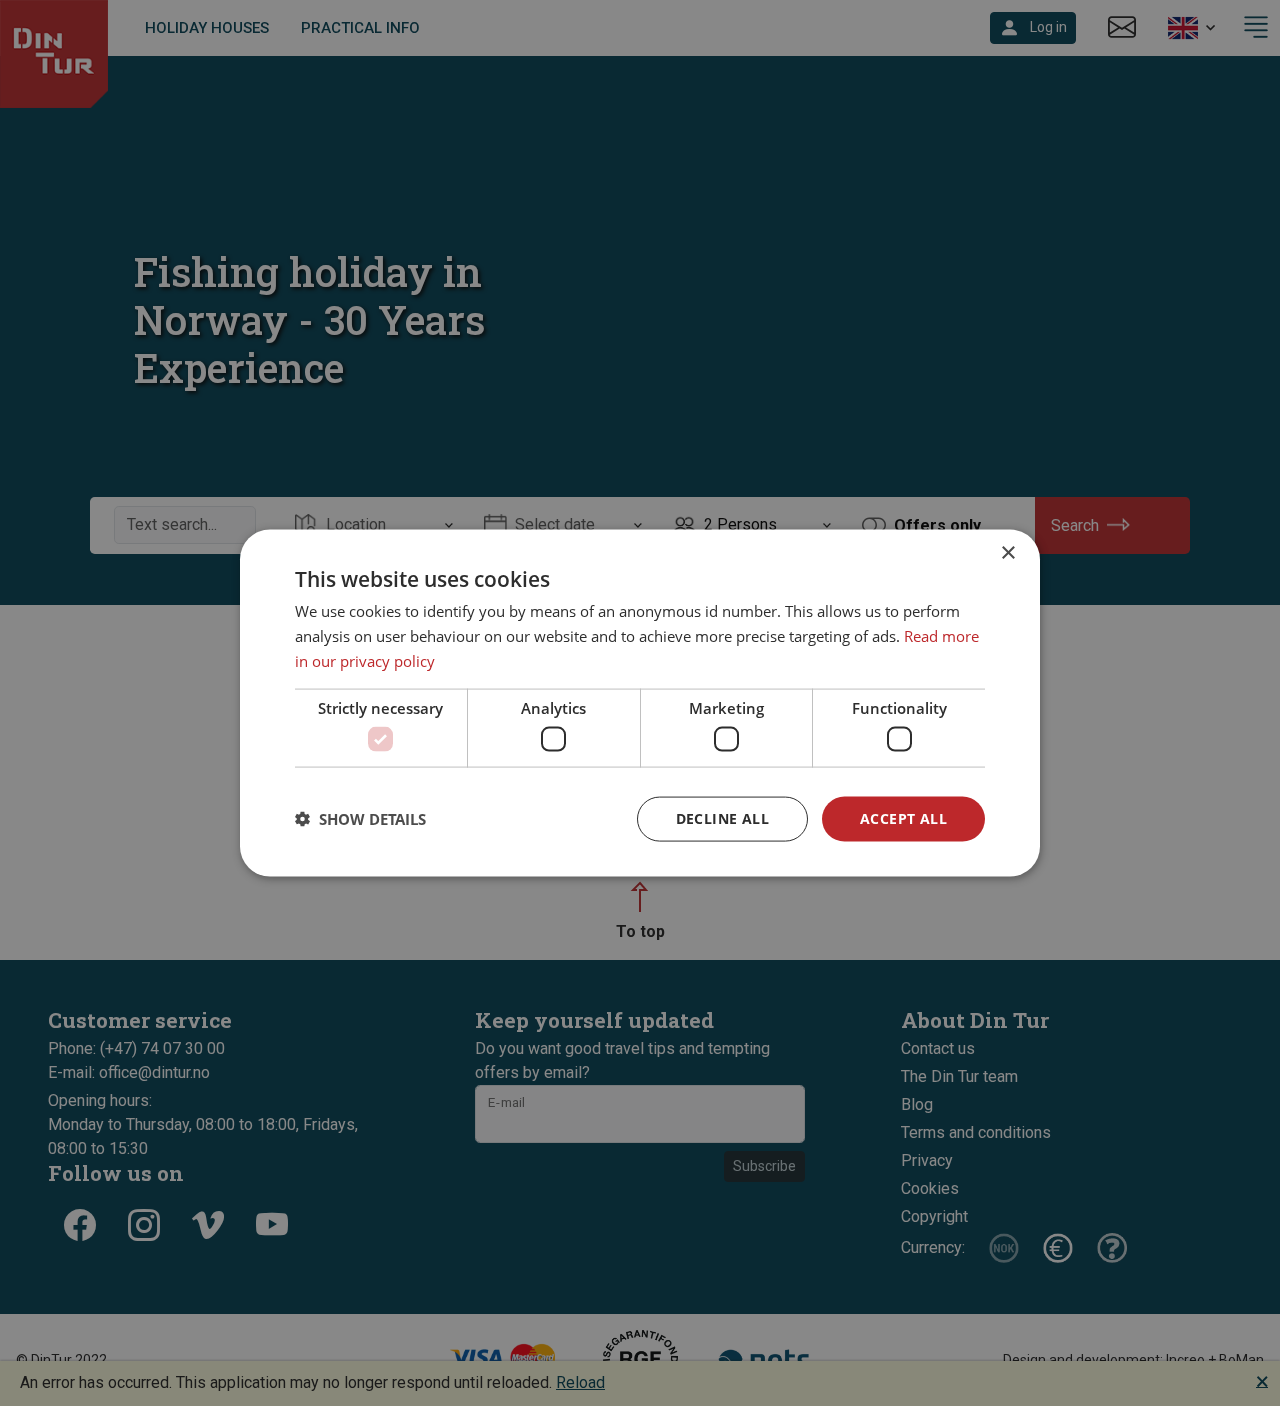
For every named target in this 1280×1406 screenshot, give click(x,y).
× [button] (1007, 553)
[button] (360, 819)
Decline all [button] (722, 818)
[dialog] (640, 703)
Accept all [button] (903, 818)
